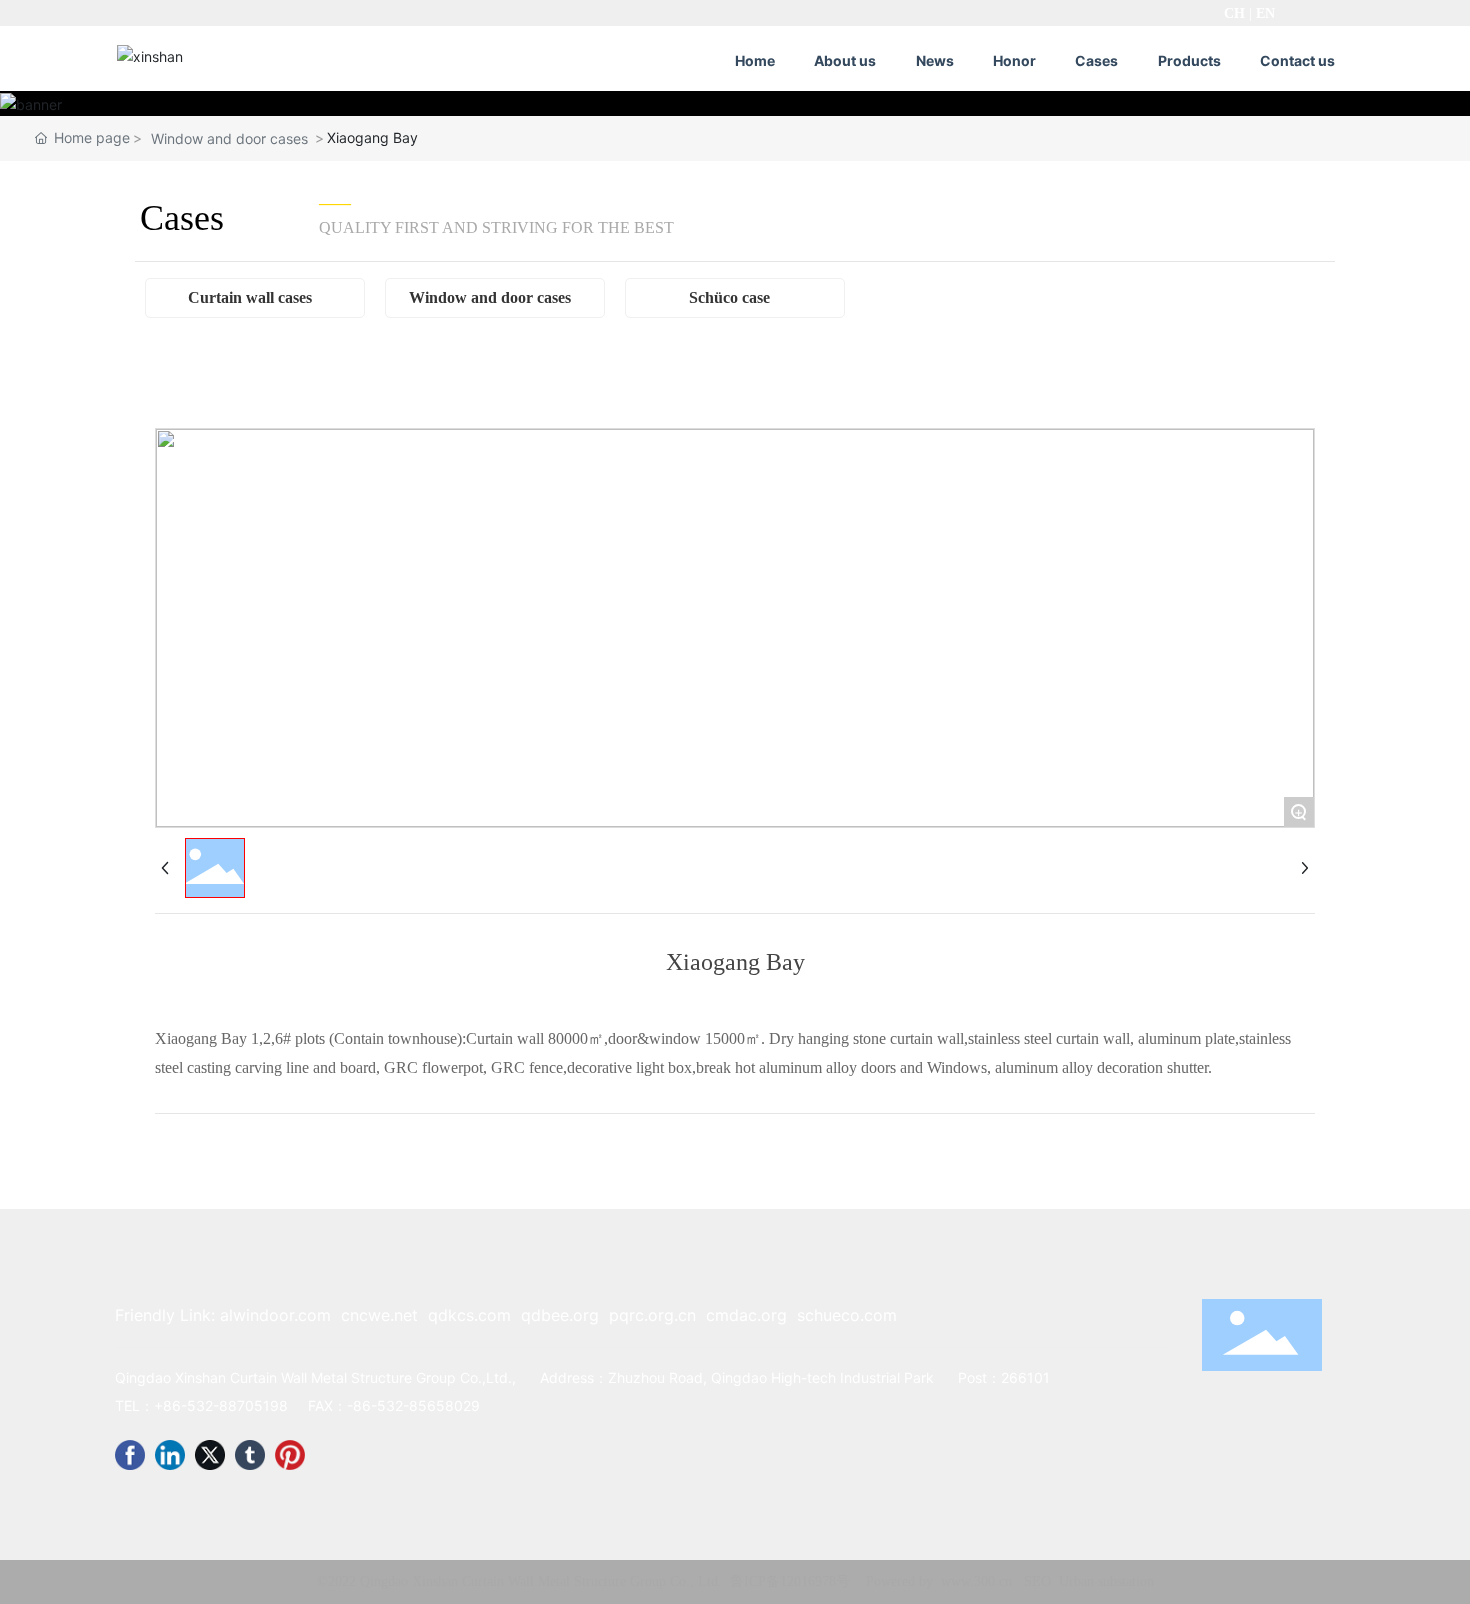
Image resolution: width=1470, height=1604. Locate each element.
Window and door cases (229, 138)
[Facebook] (130, 1455)
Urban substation (1106, 1581)
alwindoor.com (275, 1315)
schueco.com (847, 1315)
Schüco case (729, 297)
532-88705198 (237, 1405)
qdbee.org (560, 1315)
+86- (170, 1405)
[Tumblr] (250, 1455)
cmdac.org (746, 1315)
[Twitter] (210, 1455)
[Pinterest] (290, 1455)
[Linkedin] (170, 1455)
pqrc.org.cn (652, 1315)
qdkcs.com (469, 1315)
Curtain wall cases (250, 297)
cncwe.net (379, 1315)
